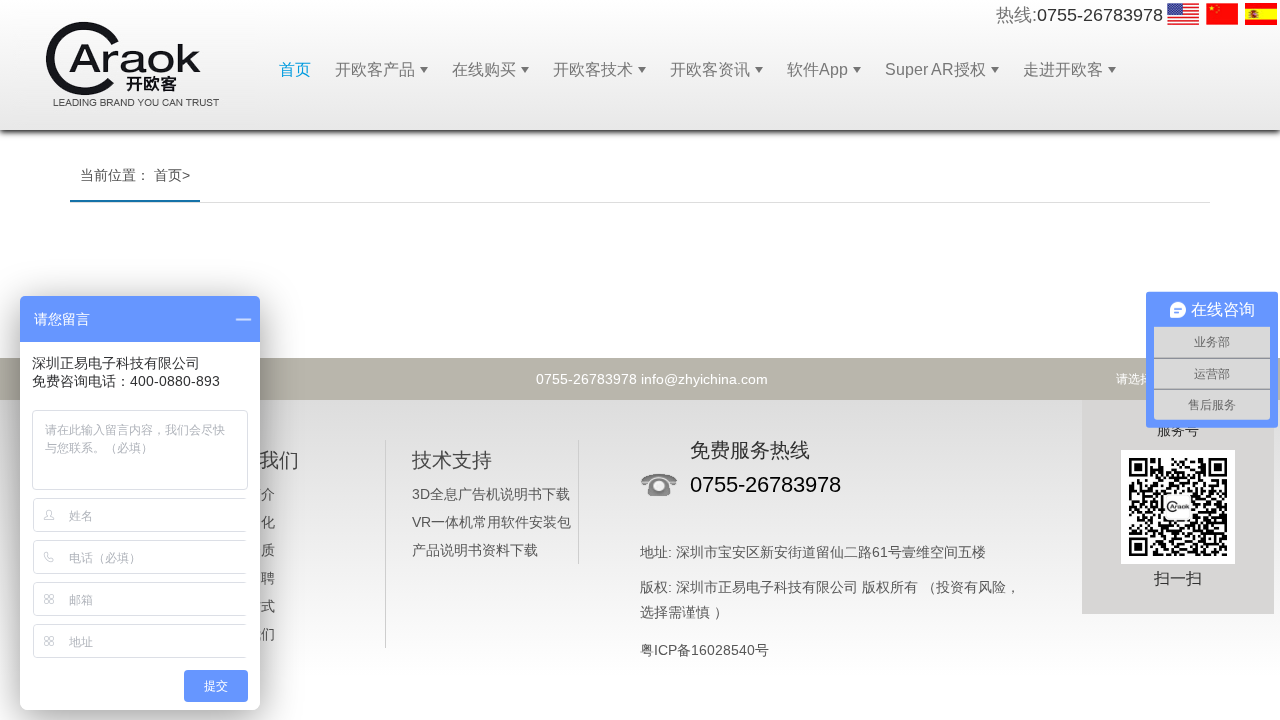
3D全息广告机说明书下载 (491, 494)
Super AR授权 (935, 69)
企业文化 (247, 522)
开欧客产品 (375, 69)
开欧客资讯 (710, 69)
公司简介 (247, 494)
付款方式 (247, 606)
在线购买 (484, 69)
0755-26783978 (1100, 15)
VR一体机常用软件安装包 (491, 522)
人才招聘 (247, 578)
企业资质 (247, 550)
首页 (295, 69)
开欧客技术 (593, 69)
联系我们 (247, 634)
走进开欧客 (1063, 69)
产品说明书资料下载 (475, 550)
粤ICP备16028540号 (704, 650)
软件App (817, 69)
